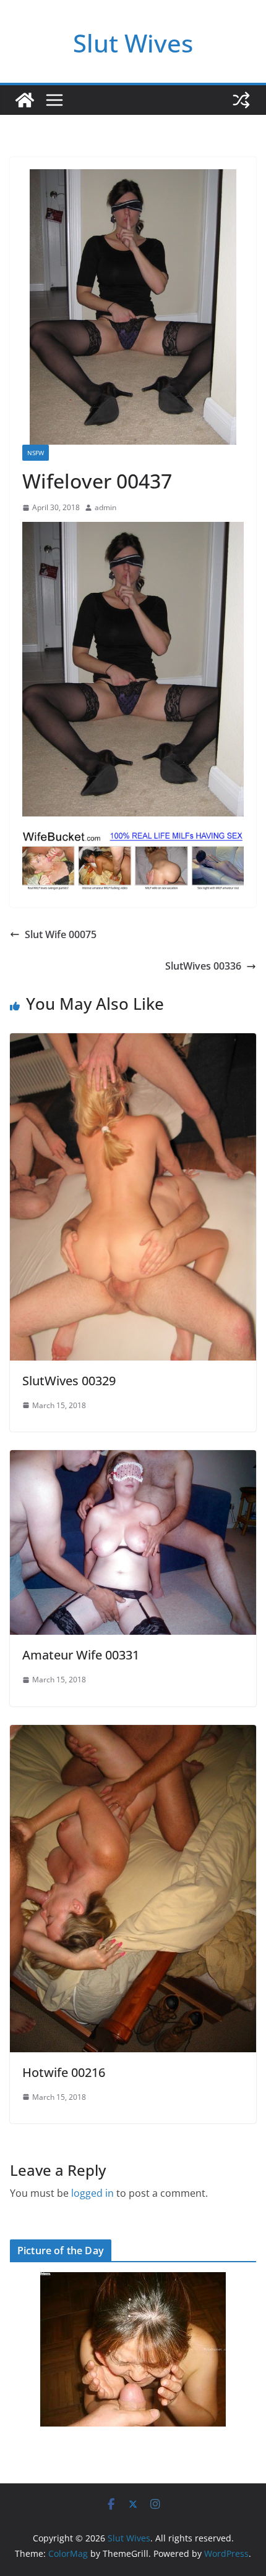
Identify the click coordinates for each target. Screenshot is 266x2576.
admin (105, 507)
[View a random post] (241, 100)
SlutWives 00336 (203, 966)
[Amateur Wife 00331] (133, 1459)
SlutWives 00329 (69, 1381)
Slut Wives (133, 43)
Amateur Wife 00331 (81, 1655)
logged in (92, 2193)
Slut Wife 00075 (61, 934)
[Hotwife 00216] (133, 1734)
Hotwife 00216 (64, 2072)
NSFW (36, 453)
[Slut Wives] (25, 100)
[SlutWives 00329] (133, 1042)
